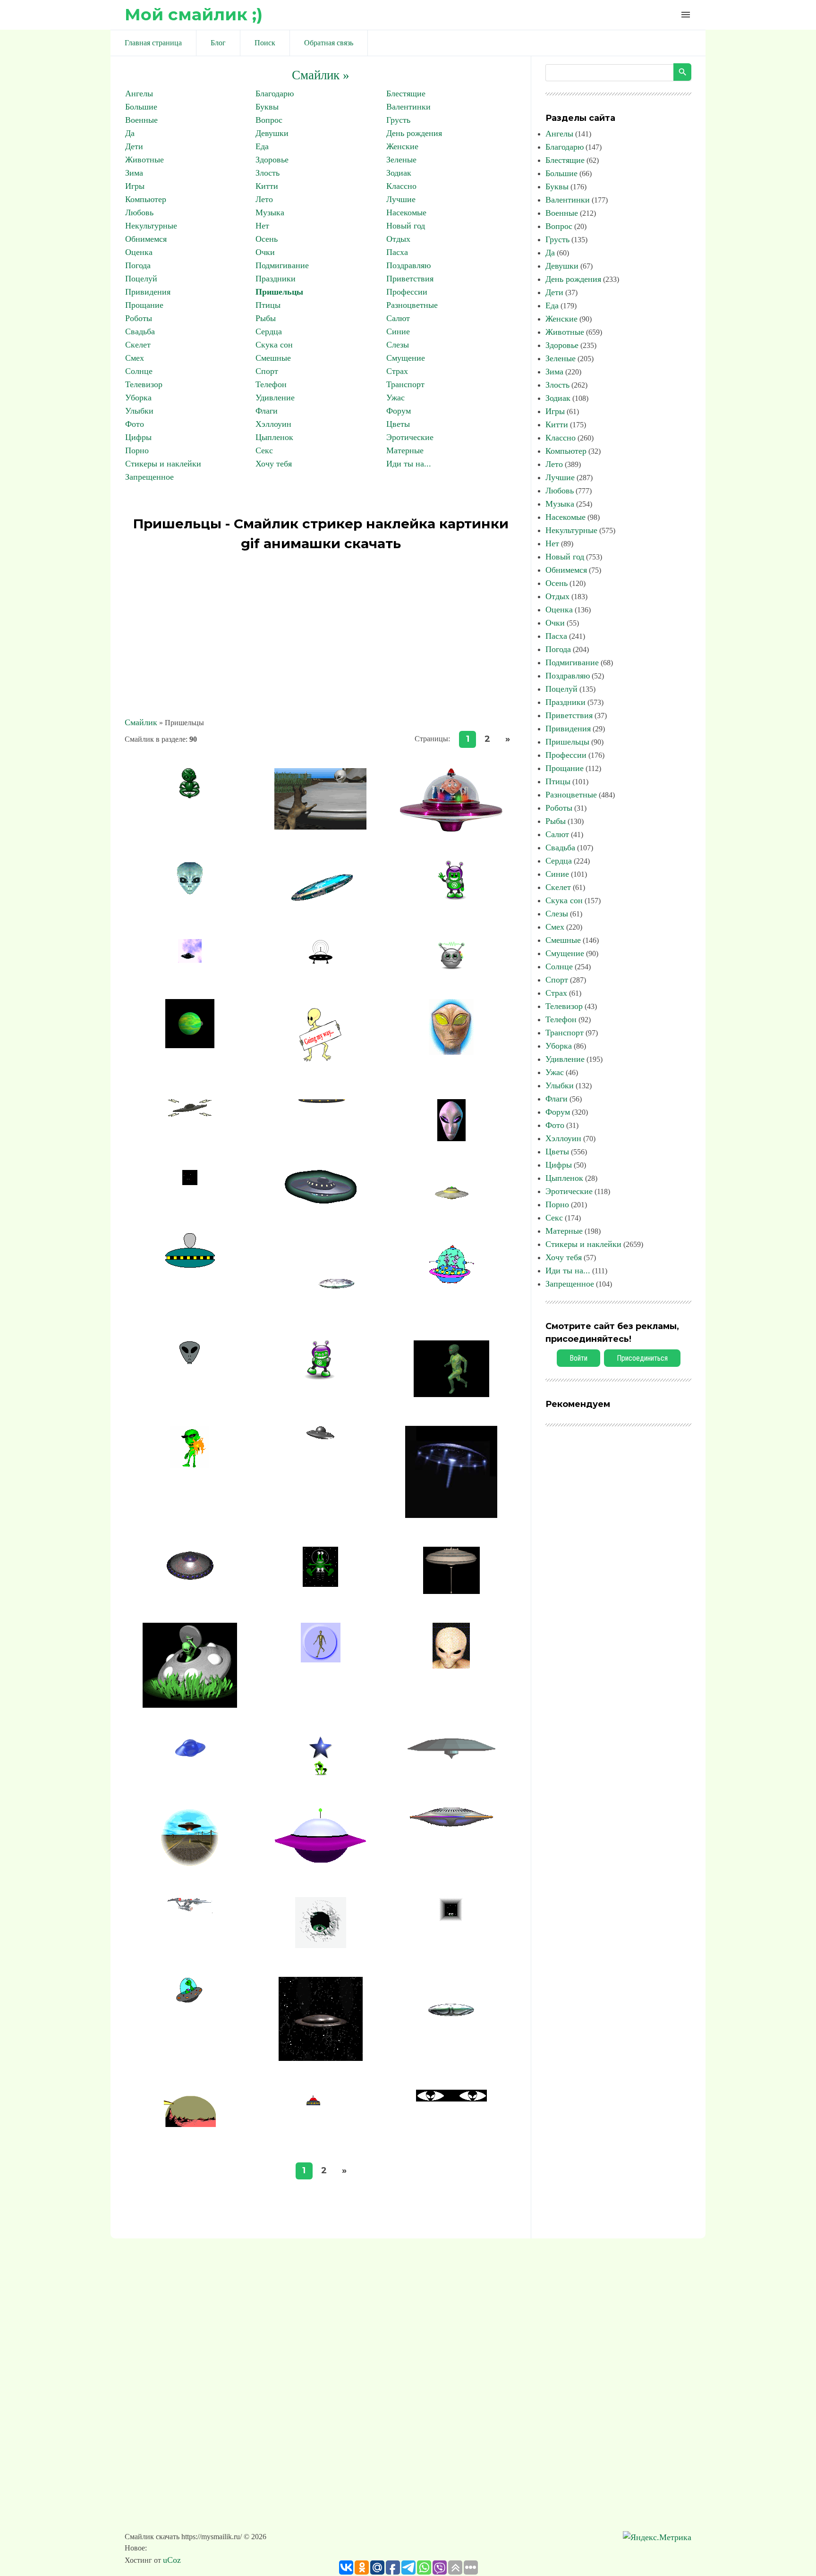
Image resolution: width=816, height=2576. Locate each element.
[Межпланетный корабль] (451, 1591)
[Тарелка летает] (320, 1309)
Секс (264, 450)
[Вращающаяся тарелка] (451, 1759)
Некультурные (151, 226)
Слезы (398, 345)
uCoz (172, 2560)
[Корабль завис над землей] (320, 1584)
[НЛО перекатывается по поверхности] (321, 1437)
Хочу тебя (274, 464)
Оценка (139, 252)
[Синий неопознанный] (190, 1757)
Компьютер (146, 199)
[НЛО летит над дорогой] (190, 1865)
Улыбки (139, 411)
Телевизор (144, 384)
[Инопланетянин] (190, 796)
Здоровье (272, 160)
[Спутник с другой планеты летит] (190, 1045)
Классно (401, 186)
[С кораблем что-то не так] (190, 2004)
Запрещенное (149, 477)
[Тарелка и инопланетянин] (321, 1124)
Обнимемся (146, 239)
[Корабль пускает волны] (321, 962)
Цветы (398, 424)
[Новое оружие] (190, 1910)
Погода (138, 265)
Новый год (406, 226)
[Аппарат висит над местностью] (451, 2045)
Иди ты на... (409, 464)
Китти (267, 186)
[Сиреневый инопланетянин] (451, 1138)
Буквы (267, 107)
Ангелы (139, 93)
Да (130, 133)
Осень (267, 239)
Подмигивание (282, 265)
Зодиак (399, 173)
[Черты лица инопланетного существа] (190, 1361)
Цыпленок (274, 437)
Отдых (398, 239)
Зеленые (401, 160)
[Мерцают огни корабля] (190, 1578)
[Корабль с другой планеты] (451, 1515)
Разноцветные (412, 305)
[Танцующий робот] (320, 1377)
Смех (135, 358)
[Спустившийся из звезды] (321, 1775)
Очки (265, 252)
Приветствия (410, 279)
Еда (262, 146)
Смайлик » (321, 75)
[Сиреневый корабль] (320, 1863)
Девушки (272, 133)
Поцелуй (141, 279)
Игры (135, 186)
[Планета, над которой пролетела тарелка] (190, 2130)
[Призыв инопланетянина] (320, 1068)
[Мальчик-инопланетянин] (451, 1666)
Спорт (267, 371)
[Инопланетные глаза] (451, 2099)
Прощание (144, 305)
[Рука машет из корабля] (451, 1282)
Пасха (397, 252)
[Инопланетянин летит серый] (190, 1267)
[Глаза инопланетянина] (451, 1052)
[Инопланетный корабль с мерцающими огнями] (451, 1824)
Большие (141, 107)
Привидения (148, 292)
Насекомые (406, 212)
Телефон (271, 384)
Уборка (138, 398)
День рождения (414, 133)
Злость (268, 173)
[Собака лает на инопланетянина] (320, 827)
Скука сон (274, 345)
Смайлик (141, 722)
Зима (134, 173)
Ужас (395, 398)
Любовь (139, 212)
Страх (397, 371)
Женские (402, 146)
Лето (264, 199)
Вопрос (269, 120)
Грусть (398, 120)
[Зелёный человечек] (451, 898)
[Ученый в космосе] (451, 829)
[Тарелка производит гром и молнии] (190, 1116)
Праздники (276, 279)
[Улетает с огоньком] (451, 1199)
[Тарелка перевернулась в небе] (321, 2058)
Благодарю (275, 93)
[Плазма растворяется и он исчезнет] (190, 1466)
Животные (144, 160)
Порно (137, 450)
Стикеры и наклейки (163, 464)
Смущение (406, 358)
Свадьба (140, 331)
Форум (399, 411)
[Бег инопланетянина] (451, 1394)
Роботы (139, 318)
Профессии (407, 292)
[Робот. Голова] (451, 967)
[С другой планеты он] (321, 1660)
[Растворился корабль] (190, 1182)
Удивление (275, 398)
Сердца (269, 331)
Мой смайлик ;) (194, 14)
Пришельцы (279, 292)
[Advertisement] (321, 636)
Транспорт (405, 384)
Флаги (267, 411)
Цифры (138, 437)
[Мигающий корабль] (321, 1201)
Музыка (270, 212)
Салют (398, 318)
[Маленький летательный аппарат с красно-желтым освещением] (321, 2127)
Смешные (273, 358)
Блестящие (406, 93)
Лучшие (401, 199)
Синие (398, 331)
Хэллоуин (273, 424)
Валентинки (408, 107)
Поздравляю (408, 265)
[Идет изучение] (451, 1920)
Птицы (268, 305)
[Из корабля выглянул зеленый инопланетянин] (190, 1705)
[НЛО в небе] (190, 960)
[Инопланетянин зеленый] (321, 1945)
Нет (262, 226)
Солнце (139, 371)
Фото (135, 424)
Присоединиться (642, 1358)
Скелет (138, 345)
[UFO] (321, 907)
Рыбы (266, 318)
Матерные (405, 450)
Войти (578, 1358)
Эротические (410, 437)
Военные (141, 120)
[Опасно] (190, 892)
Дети (134, 146)
